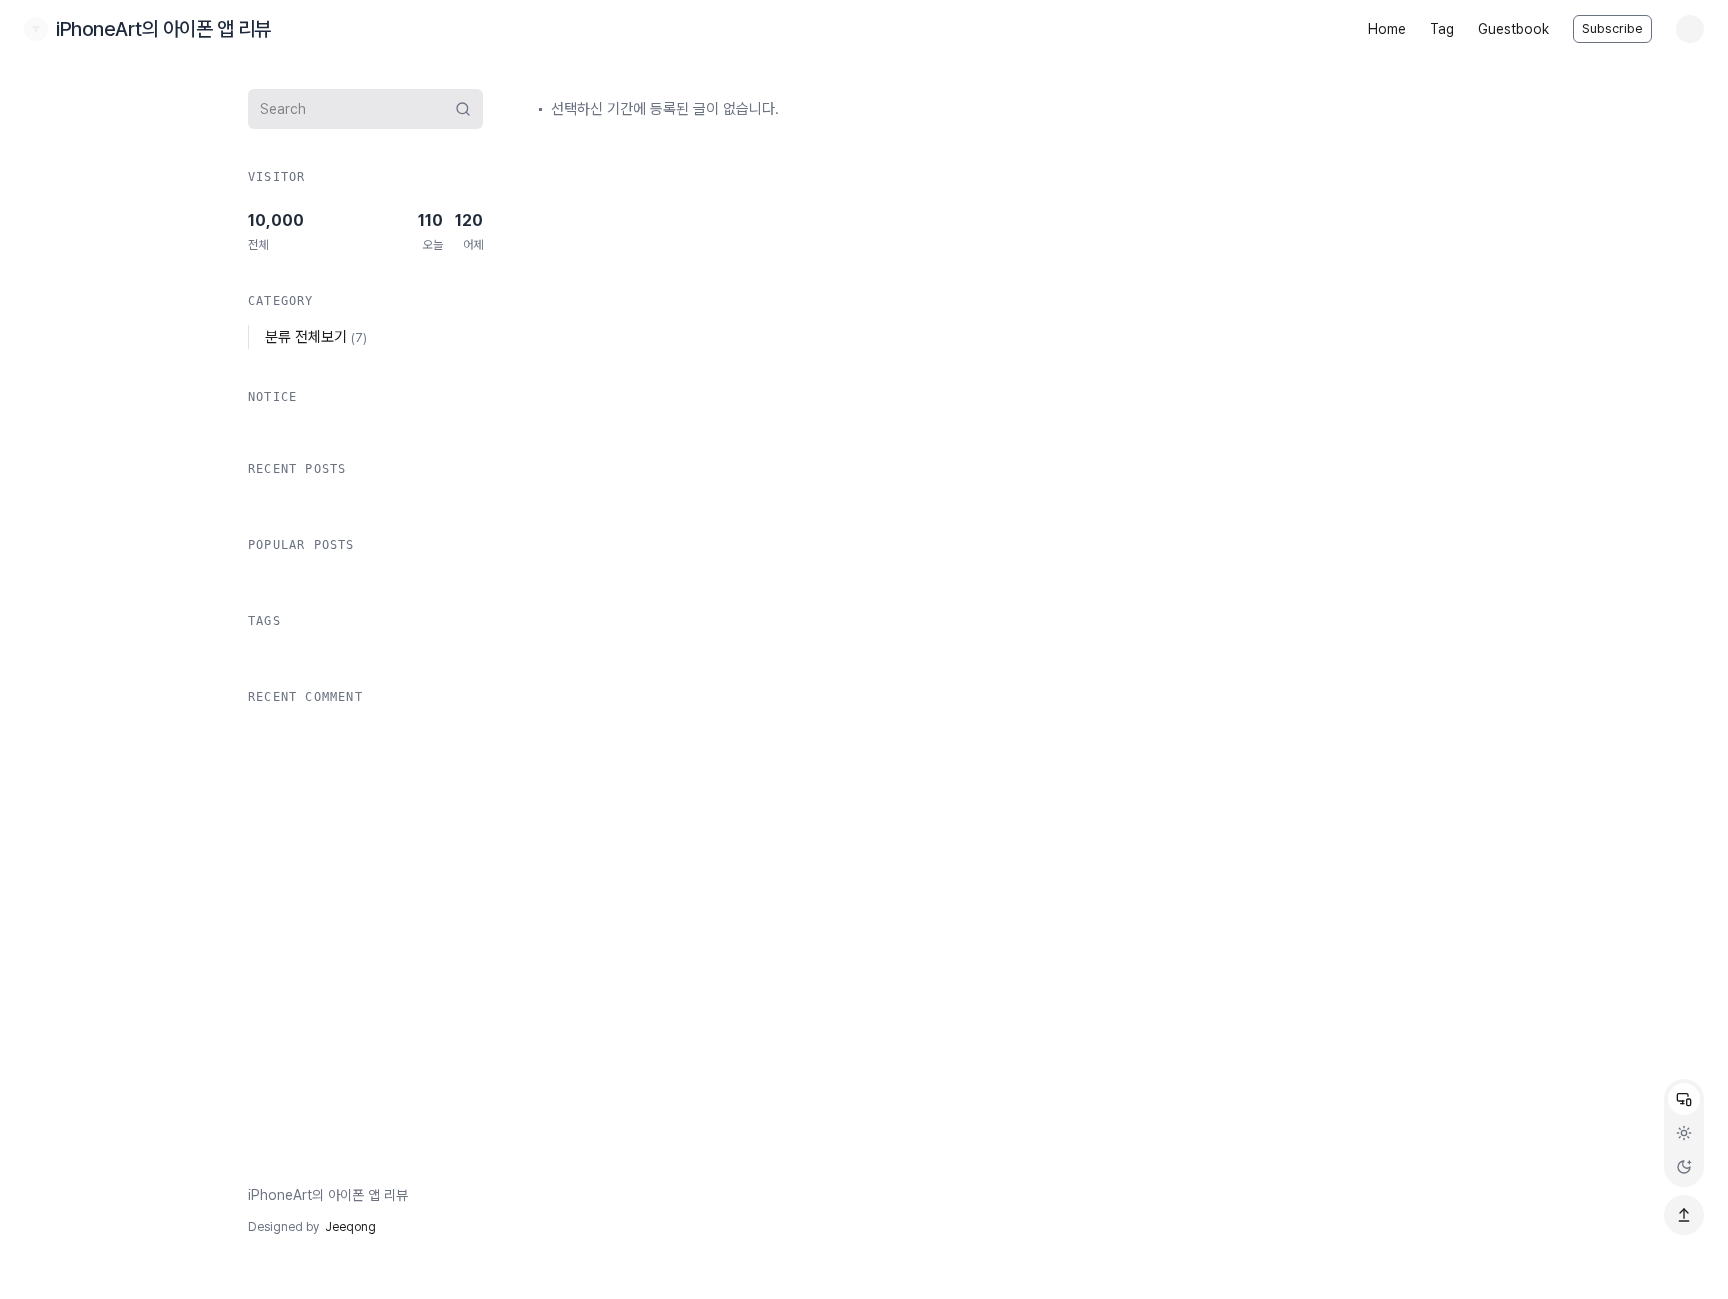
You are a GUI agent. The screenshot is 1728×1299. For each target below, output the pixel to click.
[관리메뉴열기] (1690, 29)
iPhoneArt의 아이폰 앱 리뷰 (328, 1195)
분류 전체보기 (316, 337)
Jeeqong (350, 1227)
